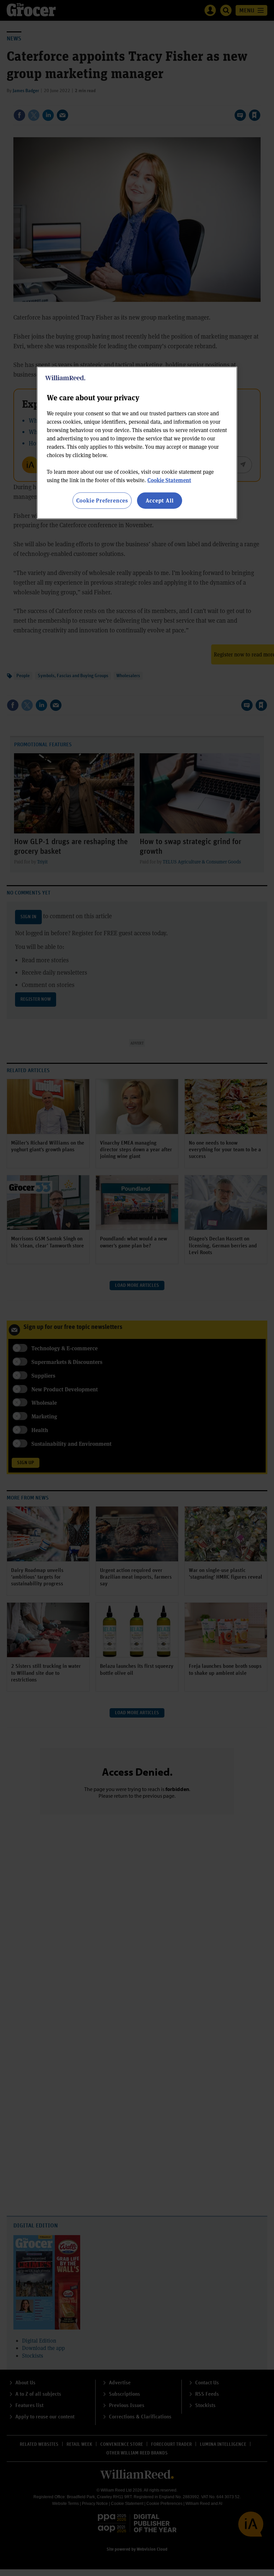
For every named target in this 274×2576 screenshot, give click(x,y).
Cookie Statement (169, 480)
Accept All (160, 500)
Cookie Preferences (102, 500)
